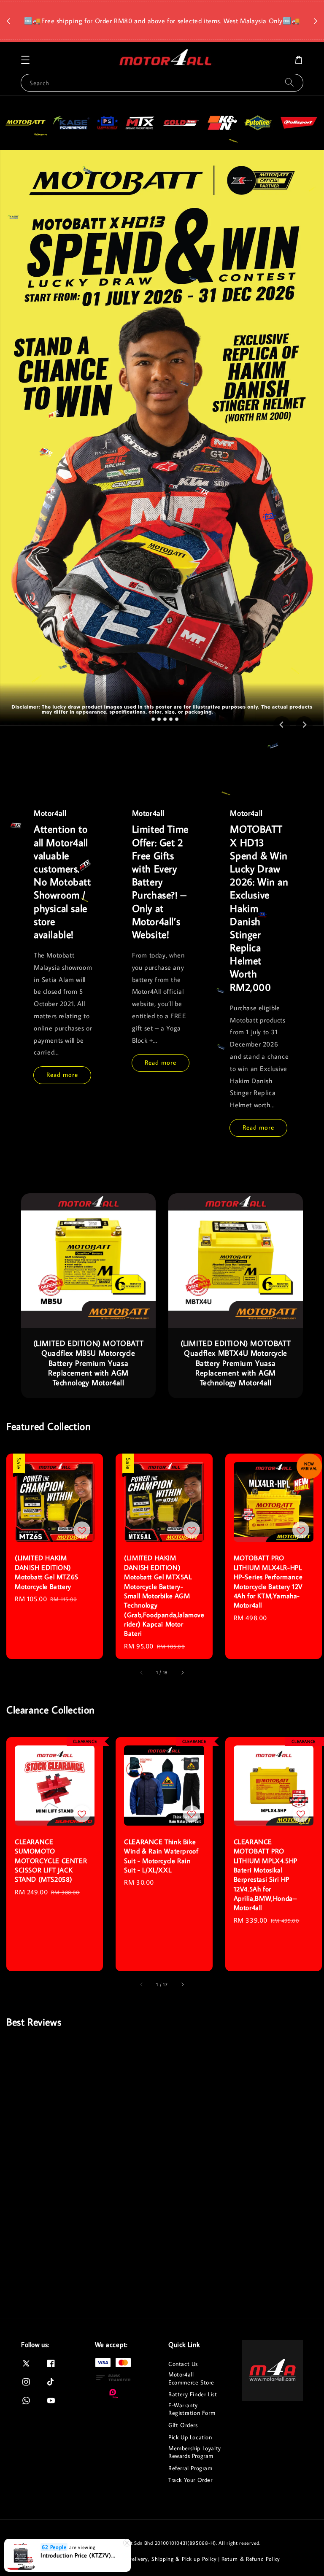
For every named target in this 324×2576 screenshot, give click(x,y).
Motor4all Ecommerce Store (191, 2378)
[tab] (147, 719)
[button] (25, 60)
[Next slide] (304, 725)
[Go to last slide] (282, 725)
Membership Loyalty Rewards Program (195, 2452)
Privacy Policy (106, 2559)
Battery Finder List (193, 2394)
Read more (62, 1075)
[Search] (289, 82)
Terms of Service (64, 2559)
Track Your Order (190, 2480)
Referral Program (190, 2468)
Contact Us (183, 2364)
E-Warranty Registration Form (192, 2409)
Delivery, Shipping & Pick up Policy (172, 2559)
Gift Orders (183, 2425)
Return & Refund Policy (251, 2559)
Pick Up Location (190, 2437)
